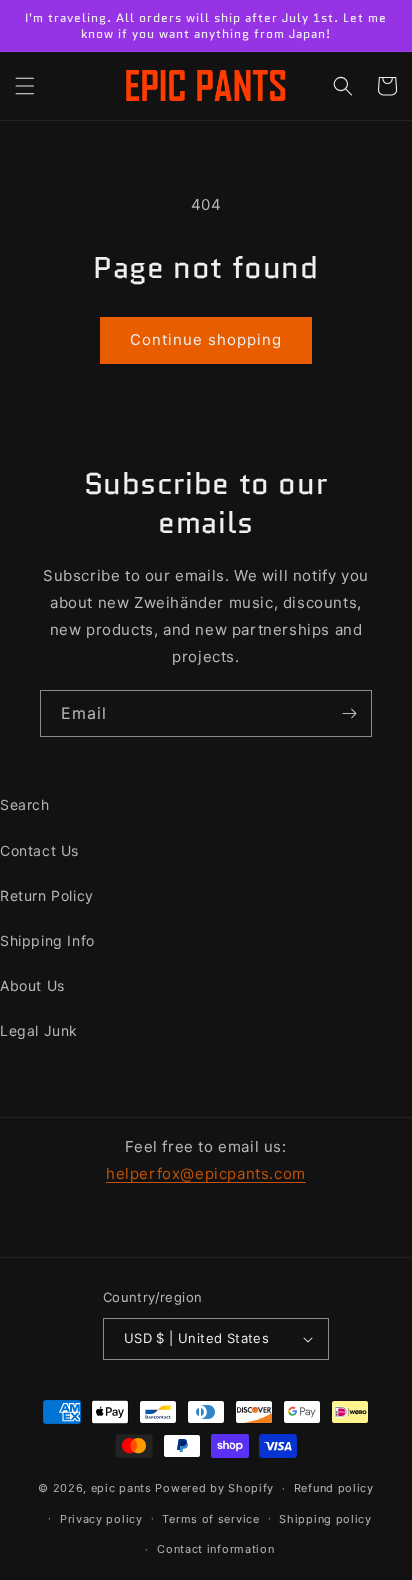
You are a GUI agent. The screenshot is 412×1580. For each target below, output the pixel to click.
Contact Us (39, 850)
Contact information (215, 1549)
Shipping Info (47, 940)
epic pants (121, 1488)
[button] (25, 86)
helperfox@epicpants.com (206, 1173)
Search (25, 804)
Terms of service (210, 1519)
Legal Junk (39, 1030)
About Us (32, 985)
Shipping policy (325, 1519)
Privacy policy (101, 1519)
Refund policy (334, 1488)
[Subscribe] (349, 713)
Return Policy (47, 895)
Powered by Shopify (214, 1488)
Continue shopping (206, 339)
